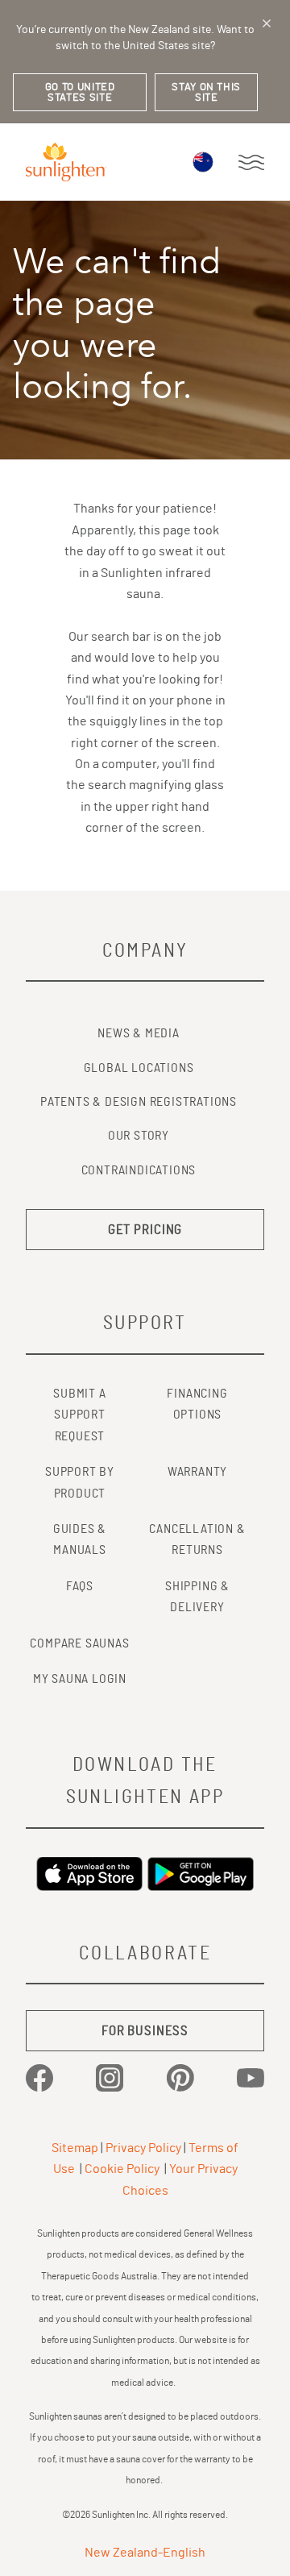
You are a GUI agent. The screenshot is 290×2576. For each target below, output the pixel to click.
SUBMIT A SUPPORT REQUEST (79, 1415)
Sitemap (75, 2148)
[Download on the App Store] (89, 1874)
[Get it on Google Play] (201, 1874)
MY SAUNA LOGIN (80, 1679)
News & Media (139, 1033)
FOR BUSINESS (145, 2031)
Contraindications (139, 1170)
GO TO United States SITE (80, 93)
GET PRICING (145, 1230)
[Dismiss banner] (267, 23)
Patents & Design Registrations (139, 1102)
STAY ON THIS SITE (206, 93)
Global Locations (139, 1068)
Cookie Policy (122, 2169)
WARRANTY (197, 1472)
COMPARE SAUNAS (79, 1643)
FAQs (80, 1586)
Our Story (139, 1136)
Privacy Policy (143, 2148)
